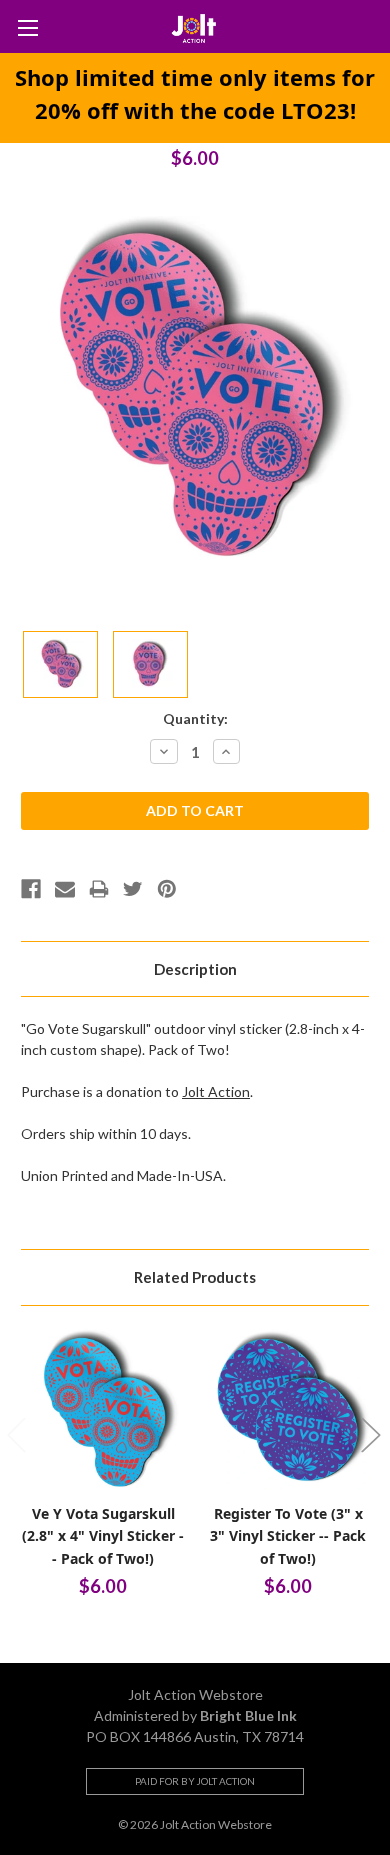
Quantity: (195, 718)
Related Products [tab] (195, 1277)
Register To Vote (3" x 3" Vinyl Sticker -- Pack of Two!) (288, 1536)
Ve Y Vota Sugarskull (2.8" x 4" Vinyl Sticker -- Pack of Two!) (103, 1536)
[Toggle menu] (27, 27)
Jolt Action (216, 1091)
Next (370, 1433)
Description (195, 969)
